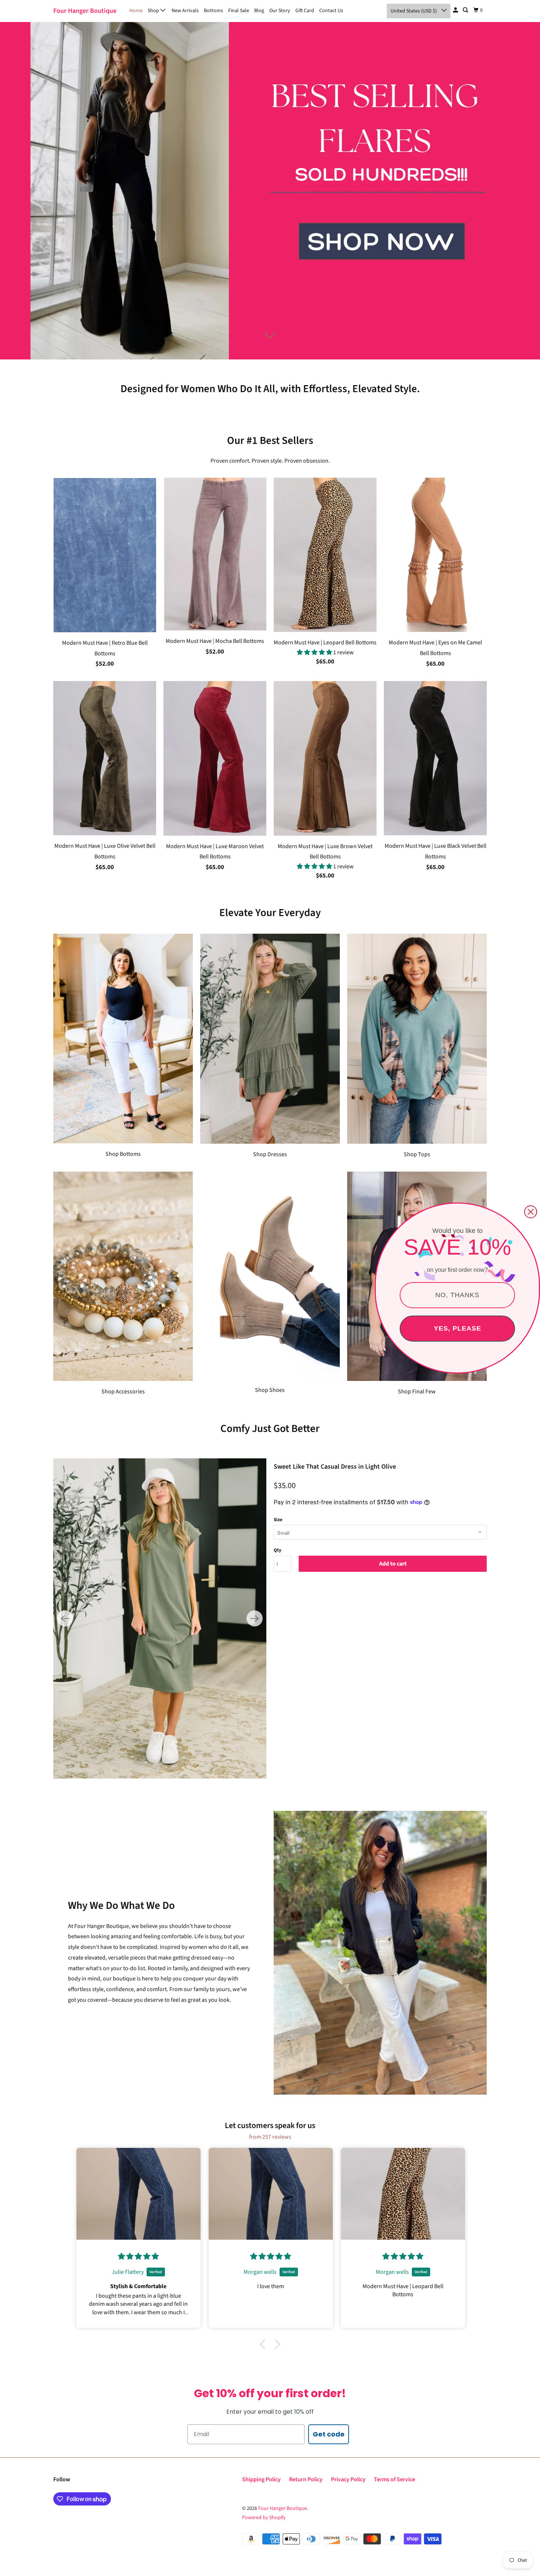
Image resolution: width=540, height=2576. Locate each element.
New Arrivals (185, 11)
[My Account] (456, 10)
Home (136, 11)
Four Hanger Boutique (85, 11)
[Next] (255, 1618)
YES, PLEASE (458, 1328)
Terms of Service (395, 2479)
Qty (278, 1550)
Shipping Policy (261, 2479)
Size (278, 1520)
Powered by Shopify (264, 2518)
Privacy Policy (348, 2479)
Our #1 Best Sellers (270, 441)
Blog (259, 11)
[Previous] (65, 1618)
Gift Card (305, 11)
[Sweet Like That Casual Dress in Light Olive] (160, 1618)
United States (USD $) (414, 11)
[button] (315, 652)
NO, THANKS (457, 1295)
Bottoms (213, 11)
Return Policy (306, 2479)
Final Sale (239, 11)
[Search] (466, 10)
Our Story (280, 11)
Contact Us (331, 11)
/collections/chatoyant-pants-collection (270, 191)
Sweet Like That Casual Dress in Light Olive (335, 1467)
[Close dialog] (531, 1212)
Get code (329, 2434)
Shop (154, 11)
